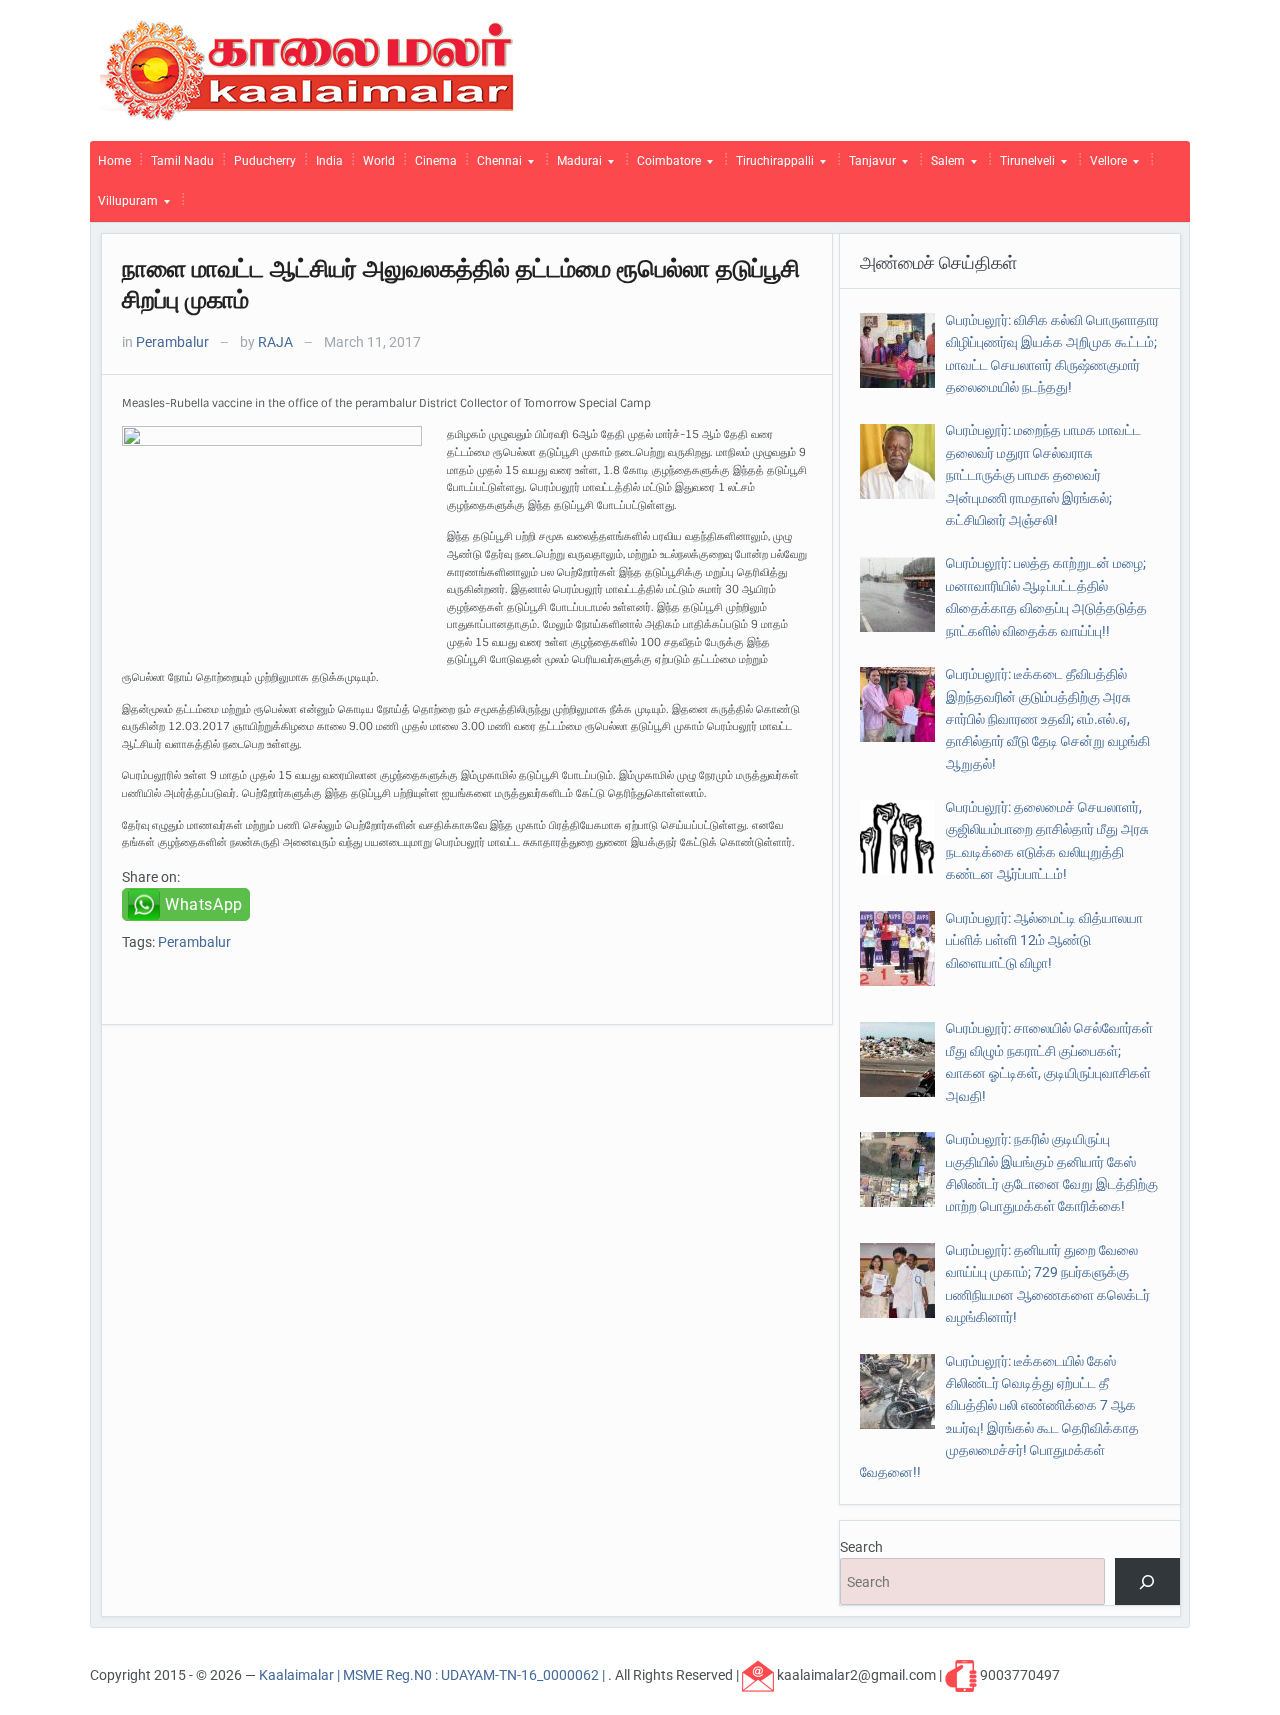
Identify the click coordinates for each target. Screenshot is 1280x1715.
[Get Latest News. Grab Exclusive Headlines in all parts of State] (307, 69)
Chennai (495, 166)
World (379, 161)
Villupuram (124, 206)
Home (114, 161)
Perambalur (172, 342)
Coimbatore (665, 166)
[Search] (1147, 1581)
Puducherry (265, 161)
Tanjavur (868, 166)
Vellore (1104, 166)
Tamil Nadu (182, 161)
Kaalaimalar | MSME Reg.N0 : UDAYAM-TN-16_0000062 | (433, 1675)
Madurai (575, 166)
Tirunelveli (1023, 166)
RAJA (275, 342)
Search (861, 1547)
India (329, 161)
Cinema (436, 161)
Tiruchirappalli (771, 166)
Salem (944, 166)
